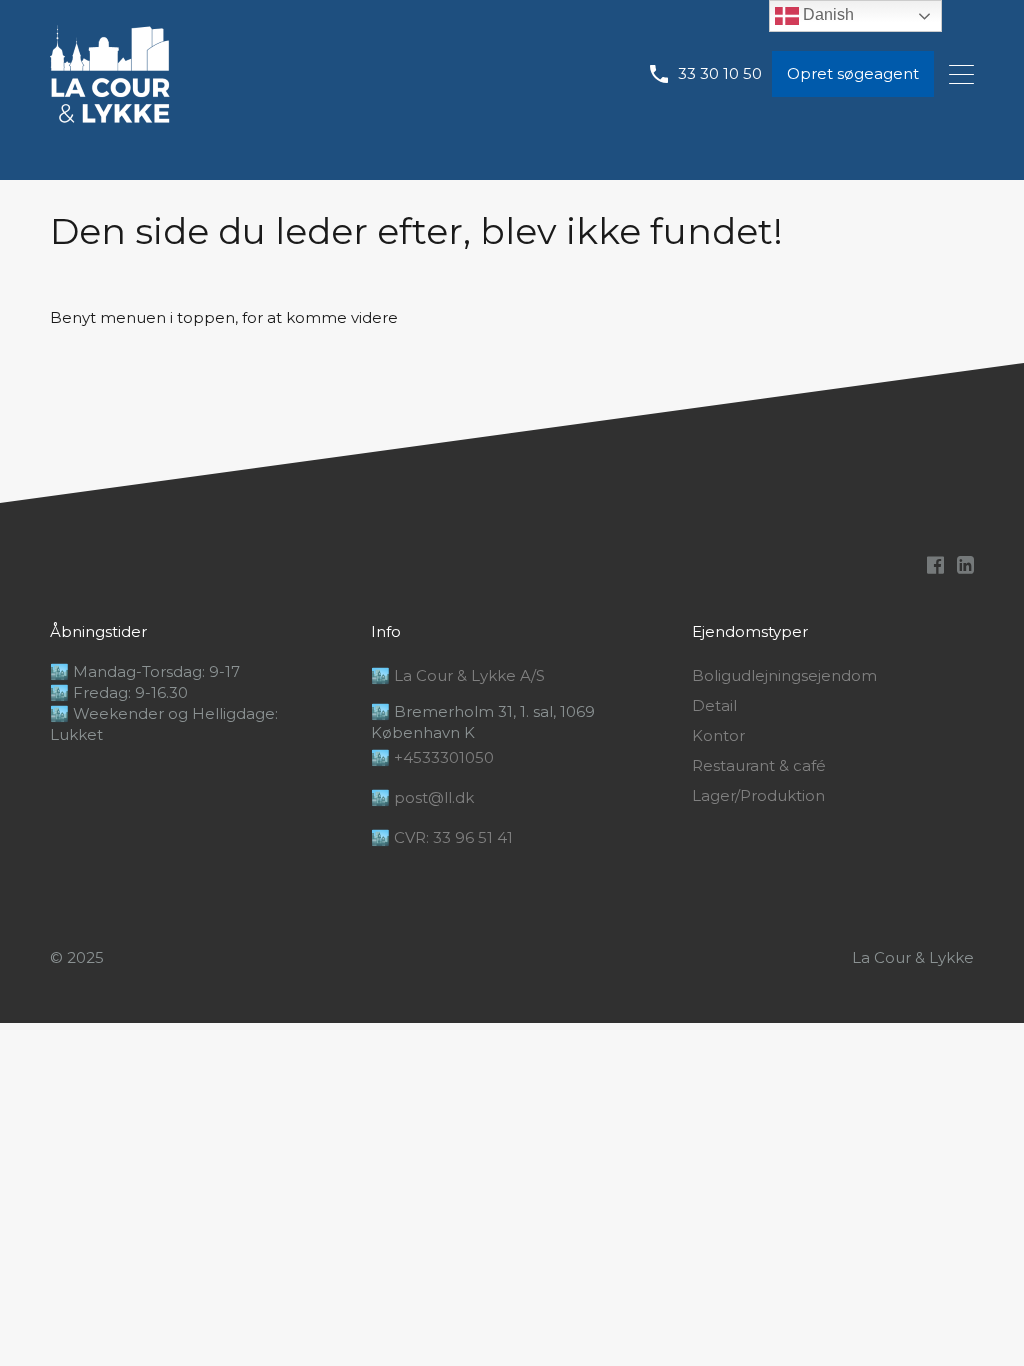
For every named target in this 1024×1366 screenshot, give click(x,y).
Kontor (718, 736)
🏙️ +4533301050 (432, 757)
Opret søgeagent (853, 73)
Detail (714, 706)
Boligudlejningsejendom (784, 676)
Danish (826, 14)
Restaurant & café (759, 766)
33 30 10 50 (720, 74)
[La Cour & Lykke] (110, 113)
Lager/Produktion (758, 796)
